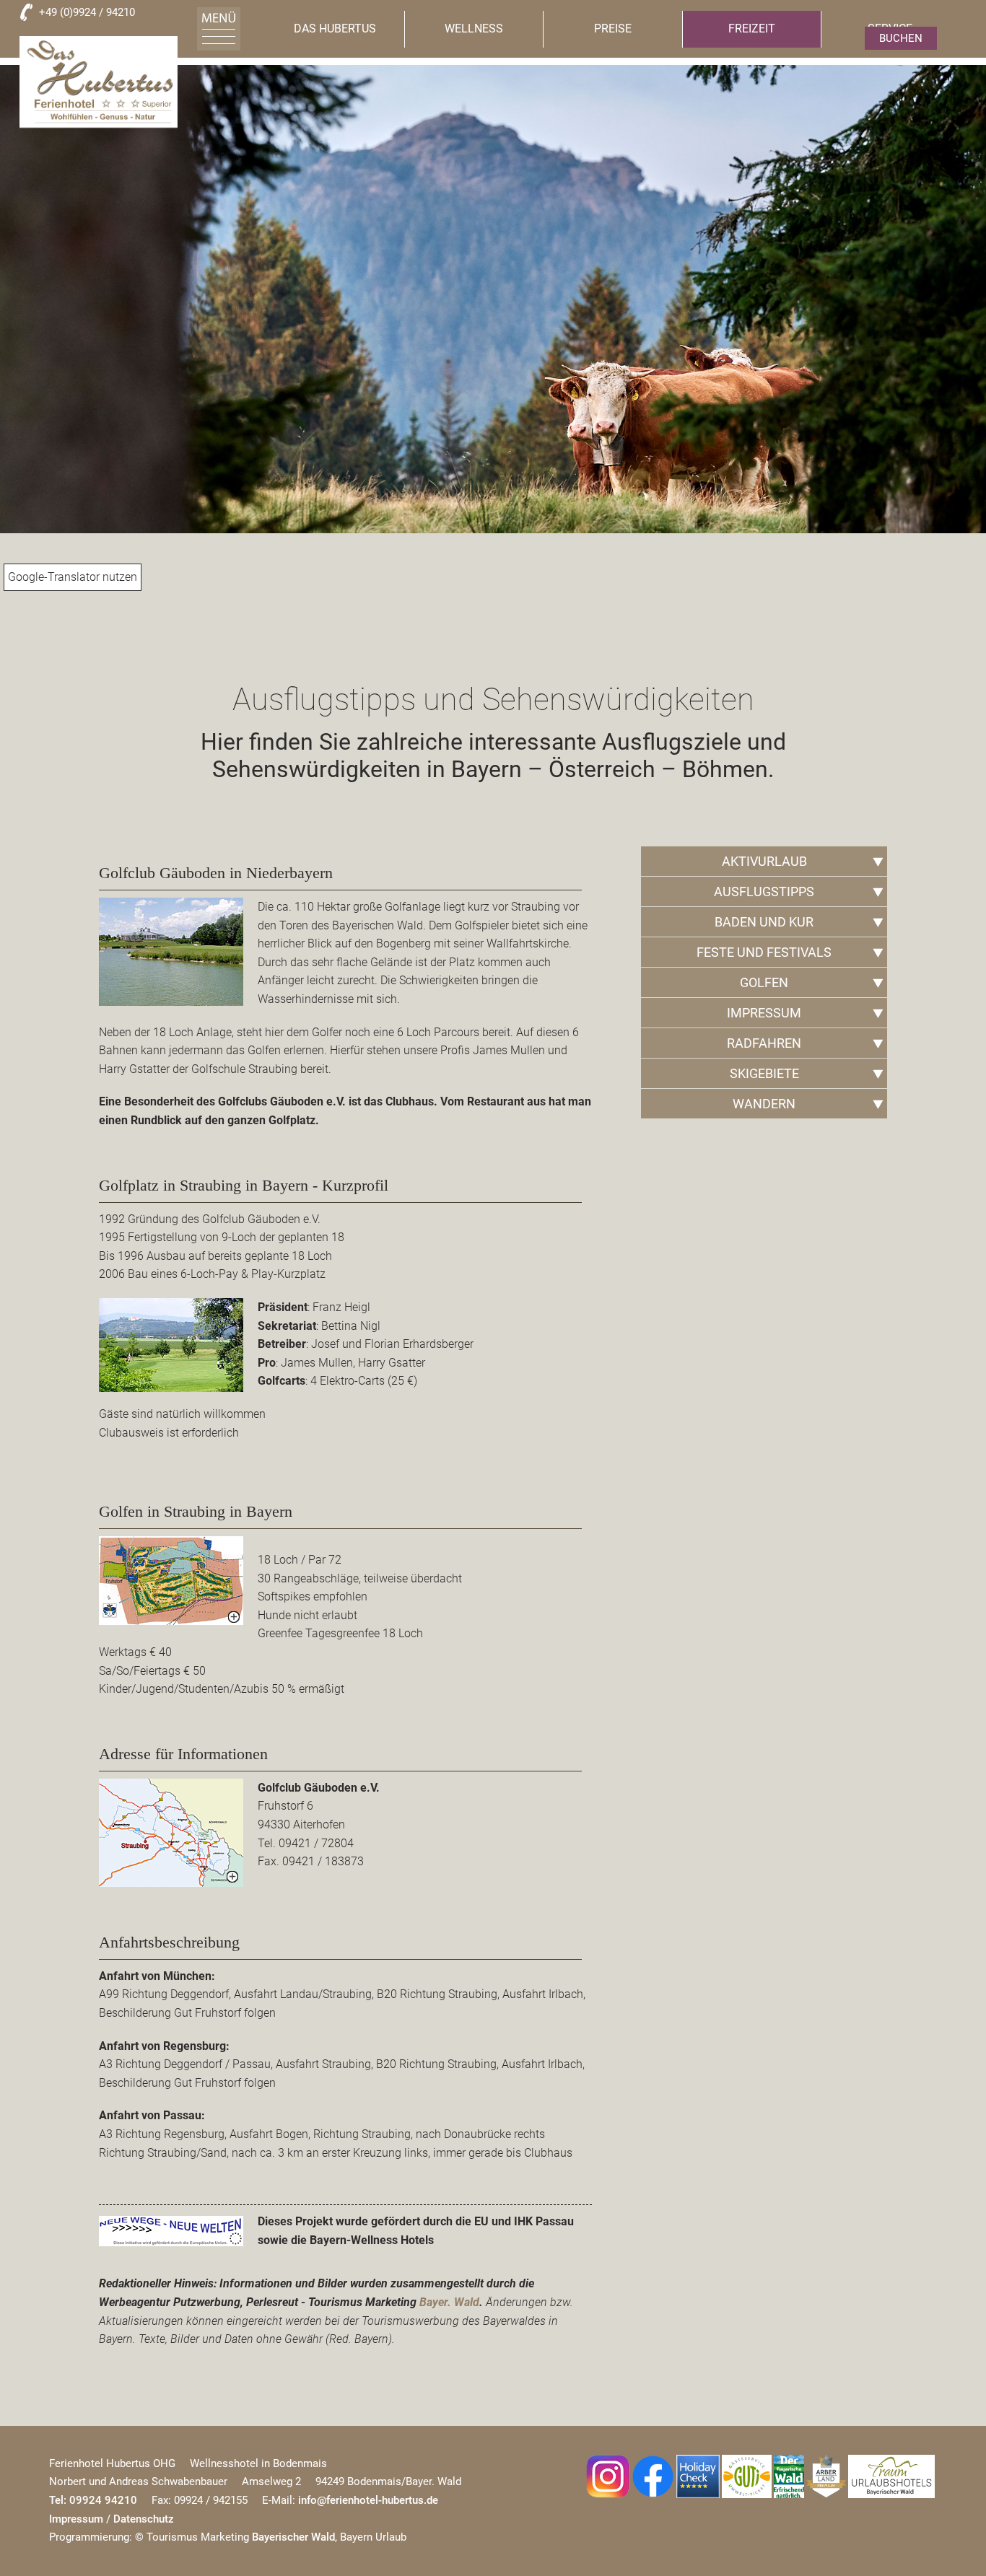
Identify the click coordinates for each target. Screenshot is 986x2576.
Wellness (474, 29)
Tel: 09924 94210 (93, 2500)
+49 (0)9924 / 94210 (87, 12)
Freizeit (752, 29)
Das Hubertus (335, 29)
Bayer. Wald (449, 2302)
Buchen (901, 38)
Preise (613, 29)
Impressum (76, 2519)
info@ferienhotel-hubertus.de (368, 2500)
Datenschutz (144, 2519)
